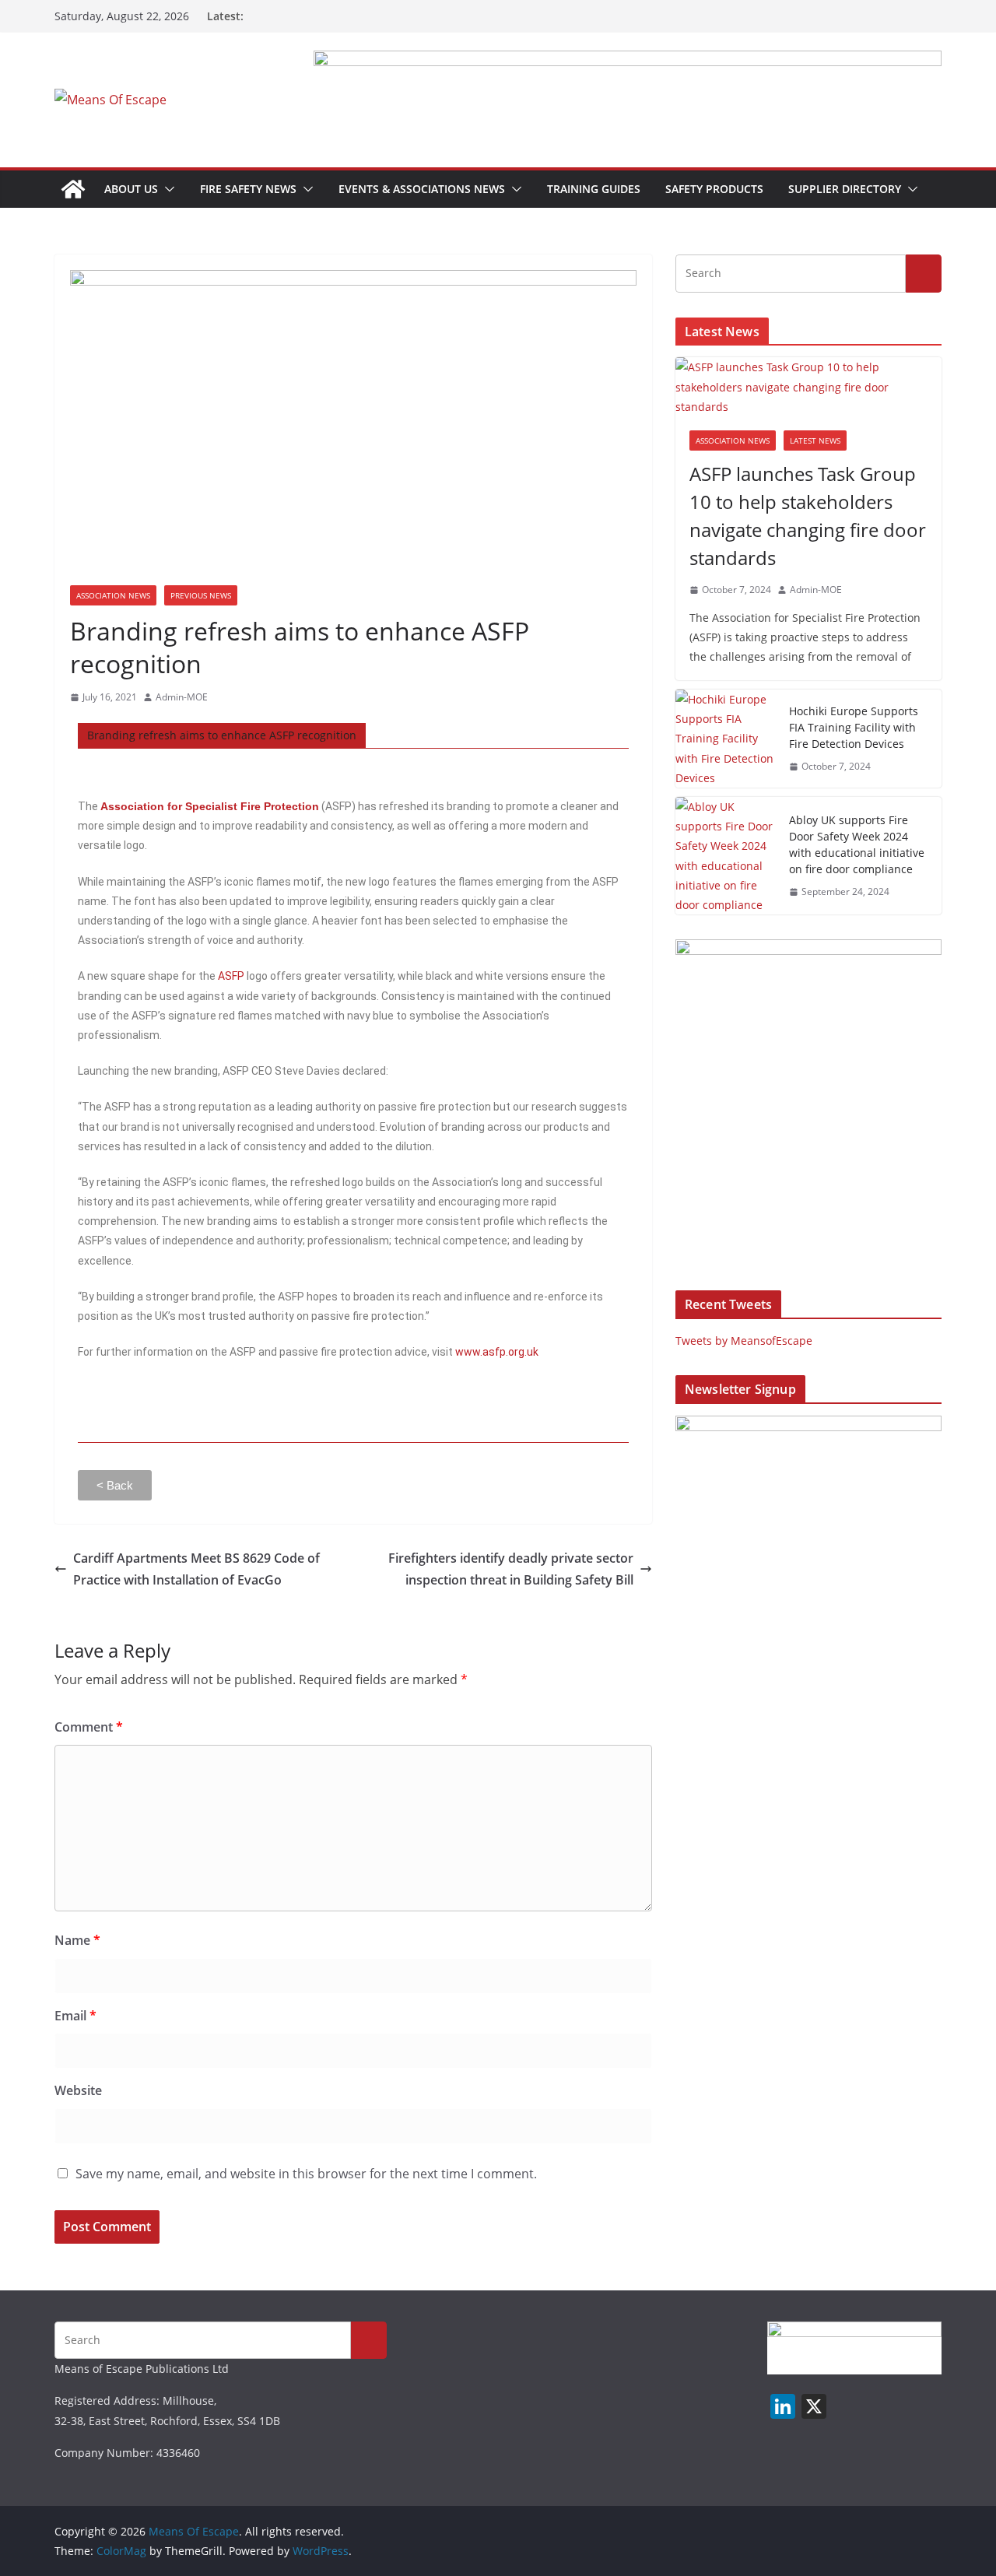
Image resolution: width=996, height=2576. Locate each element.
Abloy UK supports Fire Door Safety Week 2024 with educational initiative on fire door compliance (857, 844)
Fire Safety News (248, 189)
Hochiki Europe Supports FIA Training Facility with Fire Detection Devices (854, 727)
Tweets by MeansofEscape (744, 1341)
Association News (113, 595)
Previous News (201, 595)
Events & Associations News (422, 189)
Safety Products (714, 189)
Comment (89, 1727)
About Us (131, 189)
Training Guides (594, 189)
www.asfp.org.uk (497, 1352)
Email (75, 2016)
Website (78, 2090)
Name (77, 1940)
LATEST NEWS (815, 440)
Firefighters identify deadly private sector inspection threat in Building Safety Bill (511, 1569)
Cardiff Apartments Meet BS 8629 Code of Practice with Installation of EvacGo (196, 1569)
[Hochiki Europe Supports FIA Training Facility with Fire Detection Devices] (726, 739)
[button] (167, 189)
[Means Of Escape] (73, 189)
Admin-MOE (182, 697)
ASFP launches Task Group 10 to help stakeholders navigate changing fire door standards (808, 516)
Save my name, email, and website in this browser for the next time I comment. (306, 2174)
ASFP (231, 976)
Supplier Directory (845, 189)
